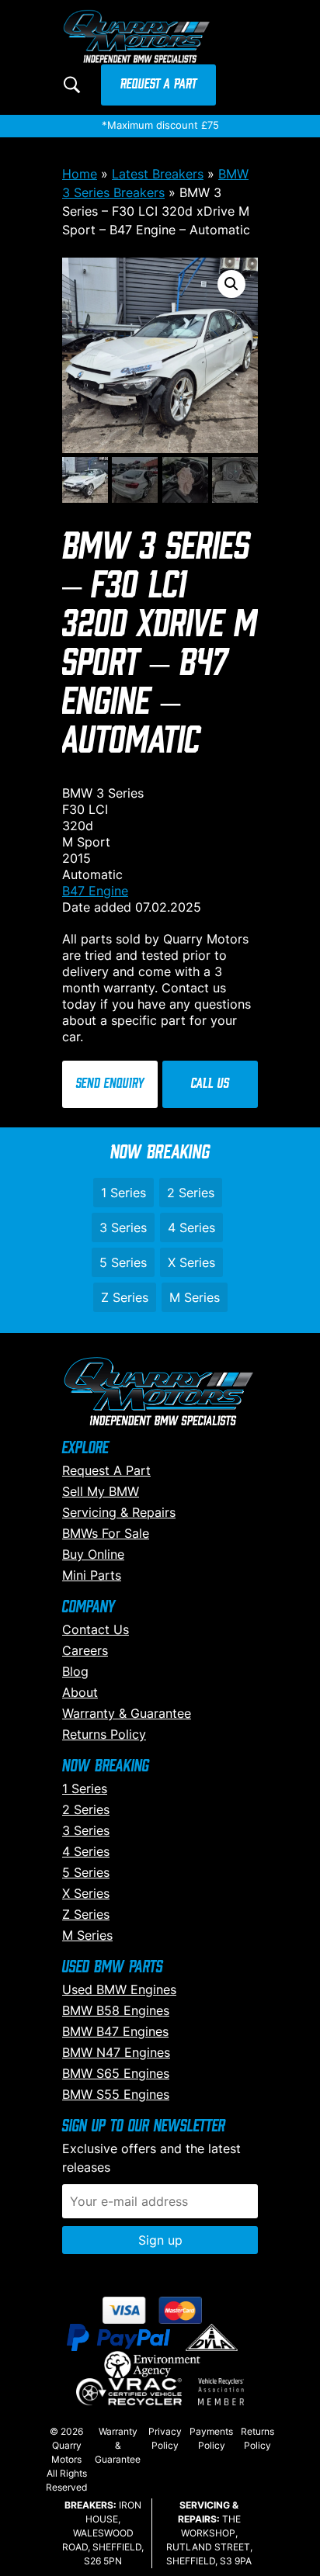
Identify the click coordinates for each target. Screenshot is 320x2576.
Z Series (125, 1297)
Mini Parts (92, 1575)
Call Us (210, 1084)
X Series (191, 1262)
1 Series (123, 1193)
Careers (85, 1650)
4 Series (191, 1227)
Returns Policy (104, 1734)
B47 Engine (95, 891)
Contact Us (96, 1629)
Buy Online (93, 1554)
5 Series (123, 1262)
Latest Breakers (158, 174)
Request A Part (158, 85)
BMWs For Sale (106, 1533)
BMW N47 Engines (116, 2052)
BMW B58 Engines (116, 2010)
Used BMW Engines (119, 1989)
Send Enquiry (110, 1084)
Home (80, 174)
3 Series (123, 1227)
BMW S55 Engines (116, 2094)
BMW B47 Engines (115, 2031)
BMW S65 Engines (116, 2073)
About (80, 1692)
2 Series (191, 1193)
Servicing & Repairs (119, 1512)
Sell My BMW (101, 1491)
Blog (75, 1671)
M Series (195, 1297)
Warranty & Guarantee (127, 1713)
